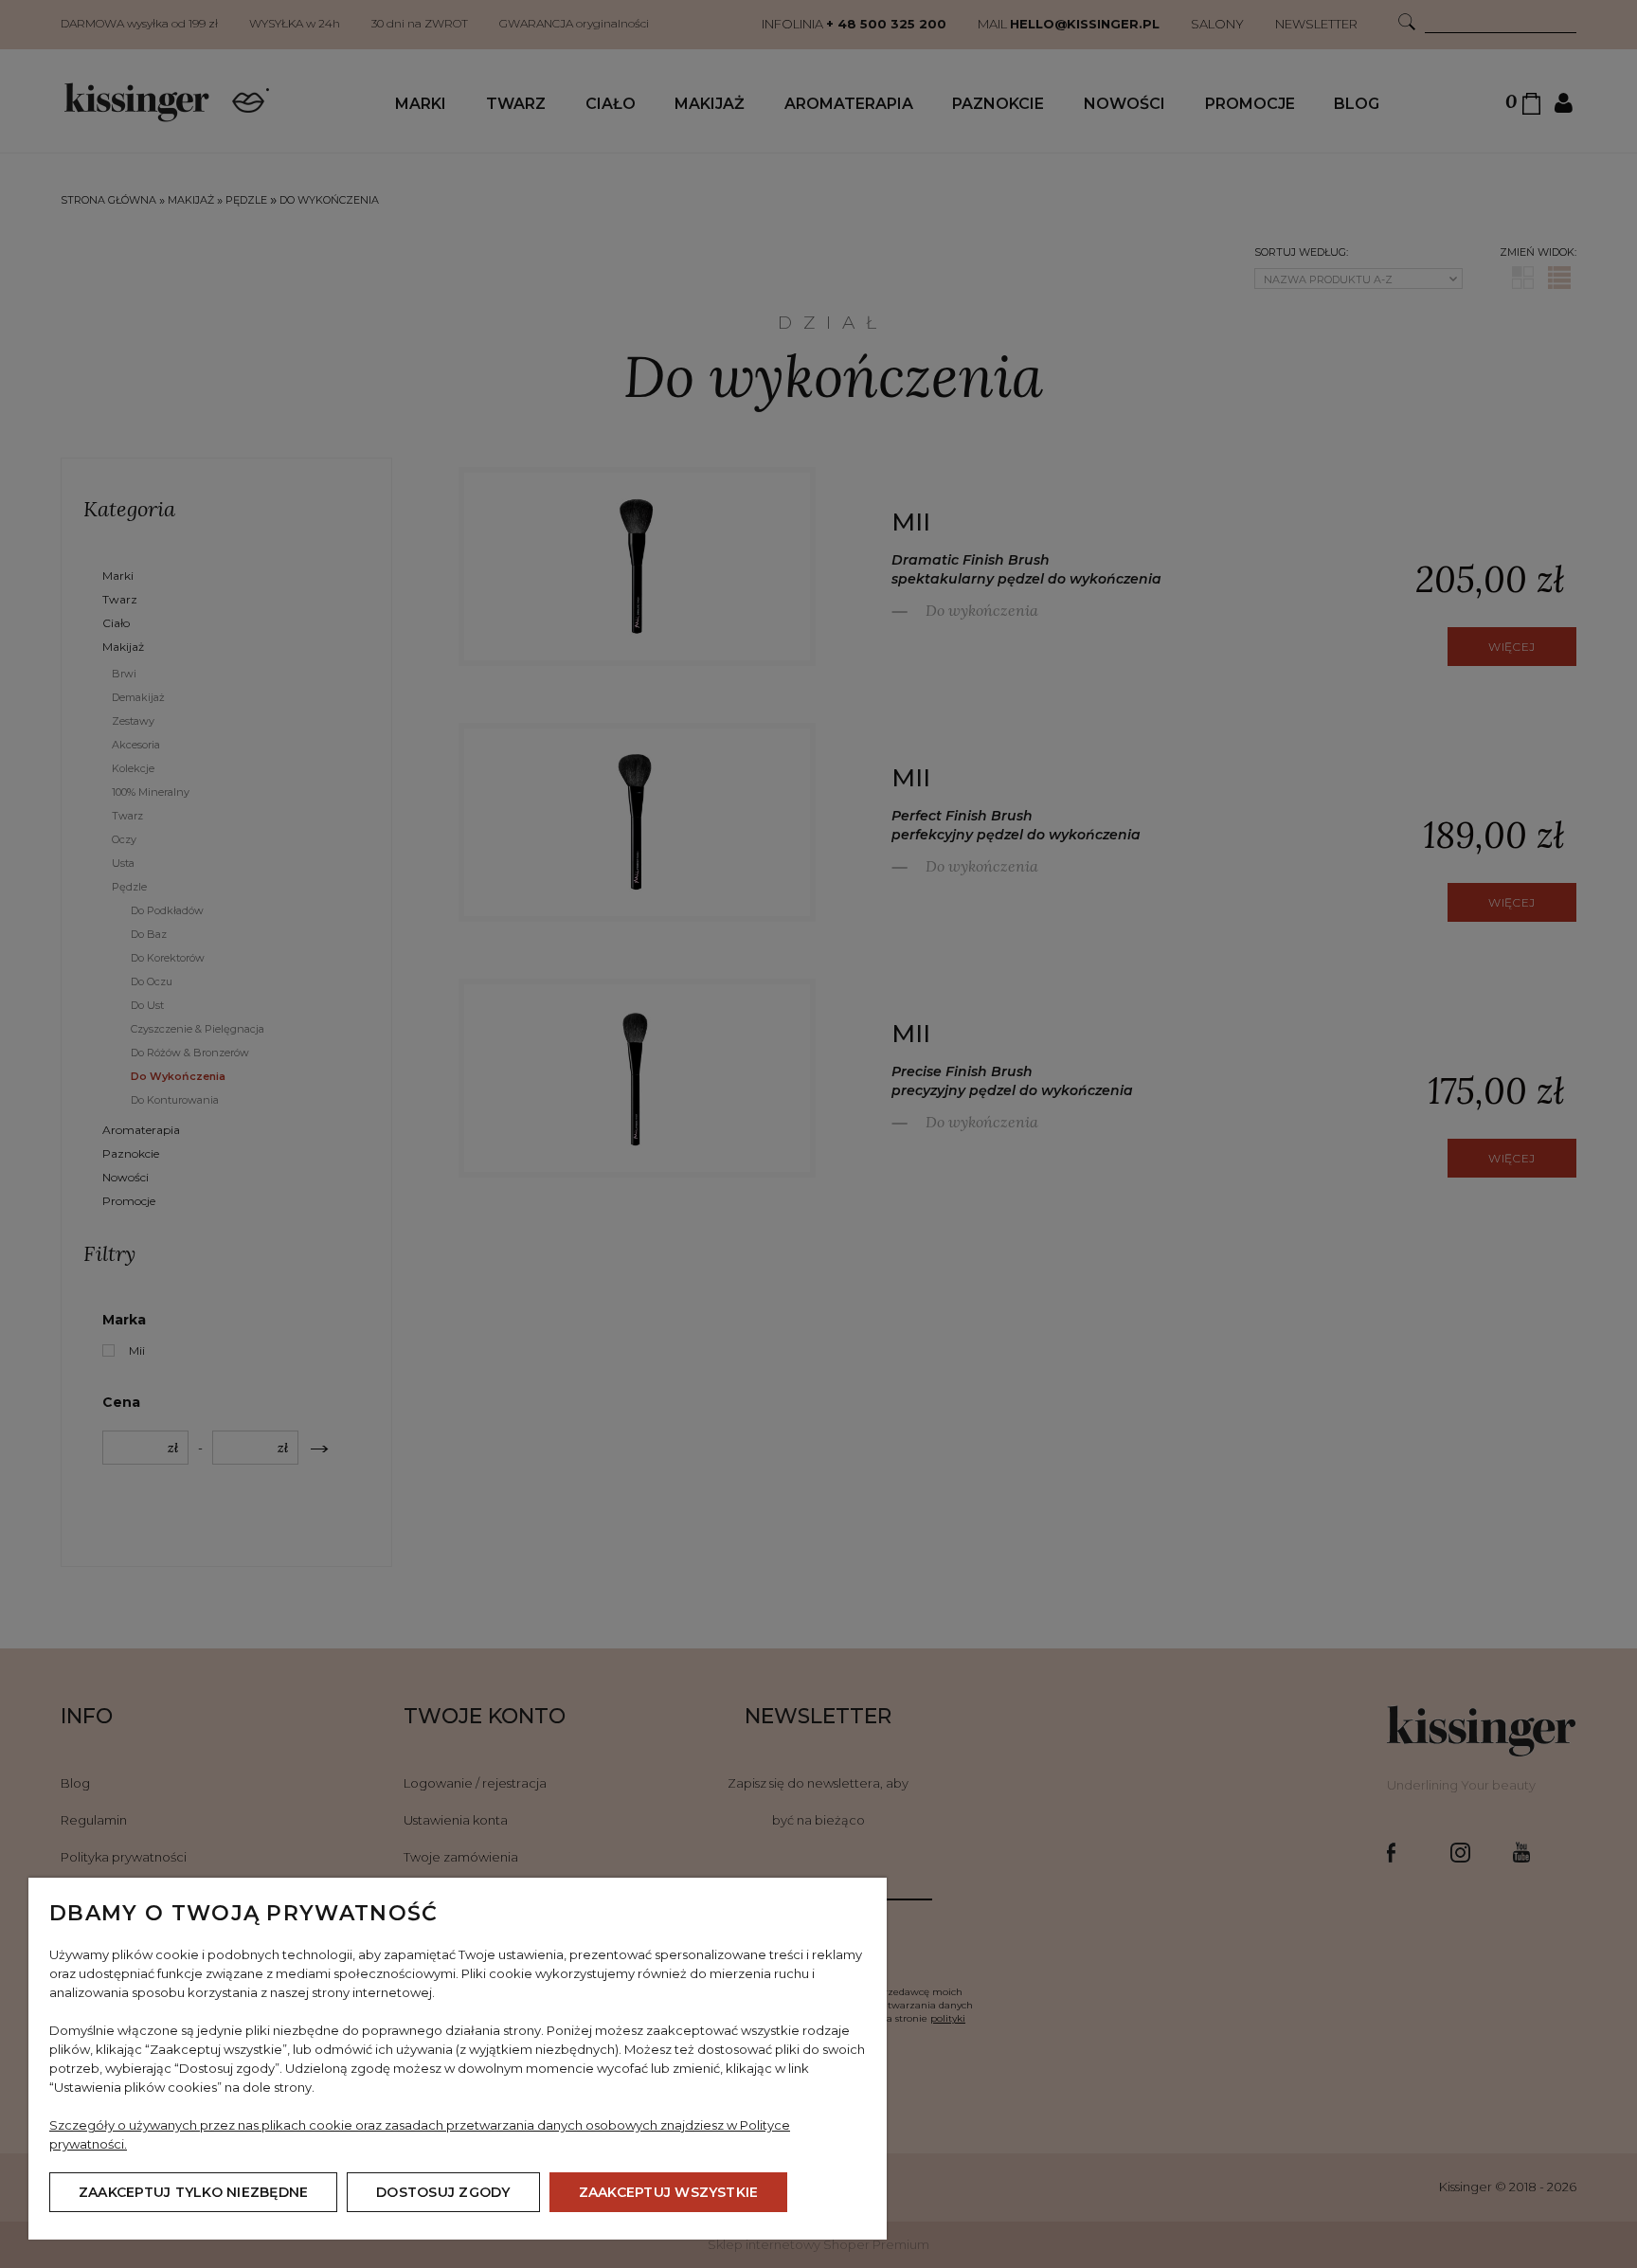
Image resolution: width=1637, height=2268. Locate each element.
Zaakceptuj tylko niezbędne (193, 2192)
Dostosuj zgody (443, 2192)
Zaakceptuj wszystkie (669, 2192)
